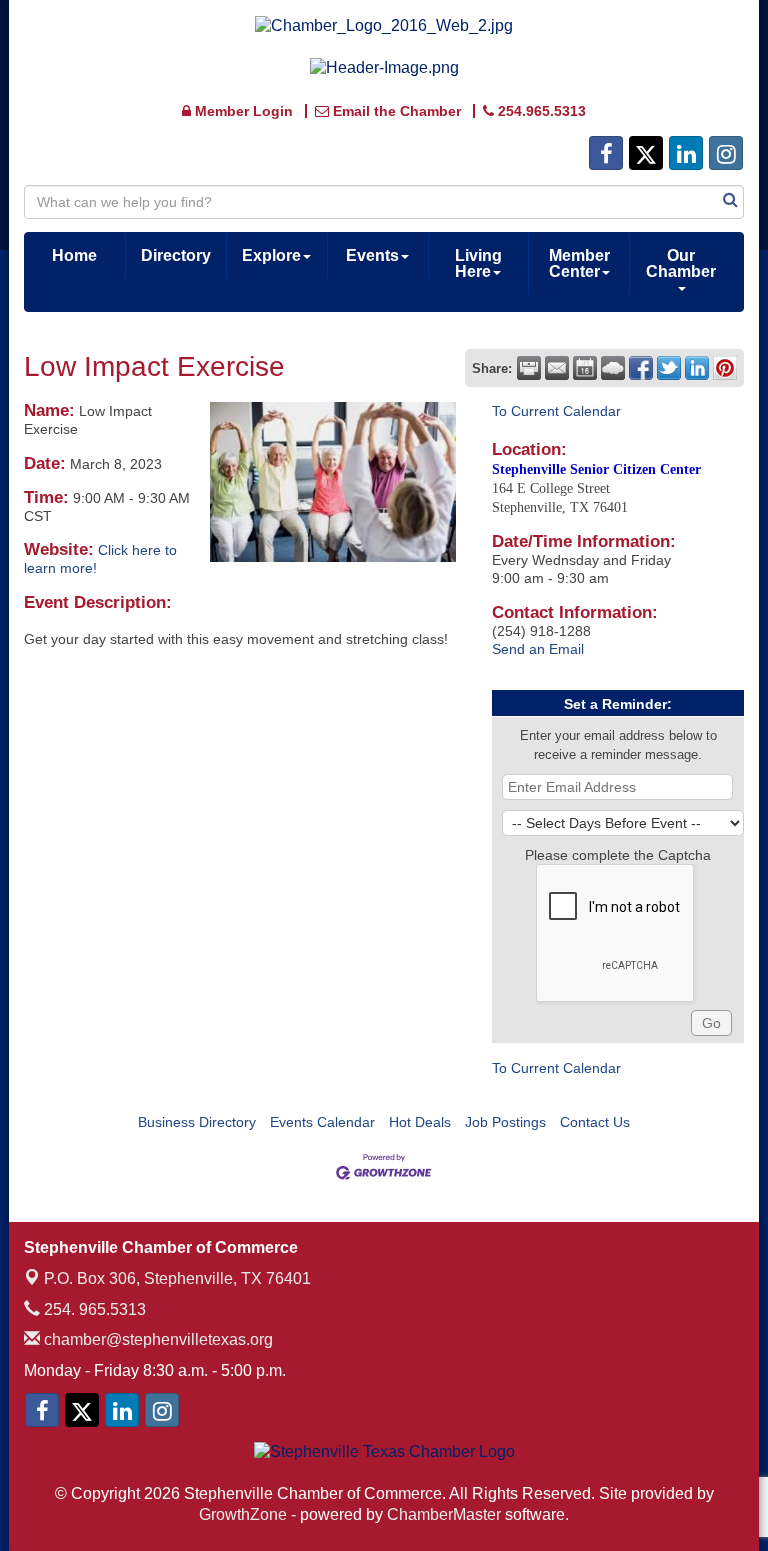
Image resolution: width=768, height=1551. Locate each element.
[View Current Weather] (613, 368)
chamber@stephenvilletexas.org (156, 1339)
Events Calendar (322, 1122)
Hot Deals (420, 1122)
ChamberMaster (444, 1514)
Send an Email (538, 649)
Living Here (478, 263)
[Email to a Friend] (557, 368)
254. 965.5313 (93, 1309)
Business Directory (197, 1122)
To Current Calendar (556, 411)
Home (74, 255)
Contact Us (595, 1122)
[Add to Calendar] (585, 368)
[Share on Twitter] (669, 368)
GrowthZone (243, 1514)
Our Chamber (681, 263)
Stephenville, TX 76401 (177, 1278)
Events (372, 255)
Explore (271, 255)
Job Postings (505, 1122)
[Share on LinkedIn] (697, 368)
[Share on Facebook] (641, 368)
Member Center (579, 263)
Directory (176, 255)
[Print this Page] (529, 368)
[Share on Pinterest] (725, 368)
